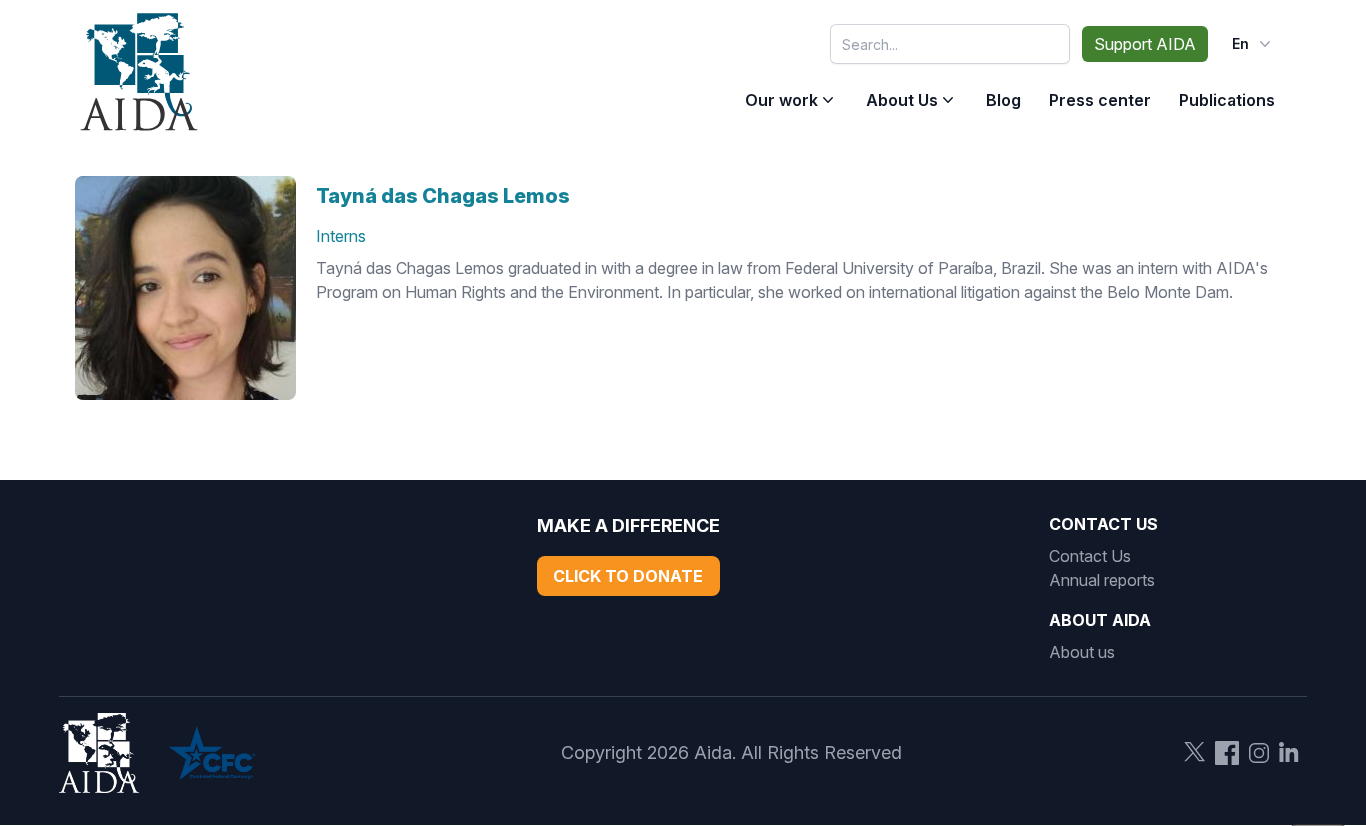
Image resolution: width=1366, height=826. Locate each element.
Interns (341, 236)
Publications (1227, 100)
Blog (1003, 100)
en (1240, 43)
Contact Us (1090, 556)
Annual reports (1102, 580)
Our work (781, 100)
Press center (1100, 100)
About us (1082, 652)
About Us (902, 100)
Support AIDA (1145, 44)
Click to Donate (628, 576)
